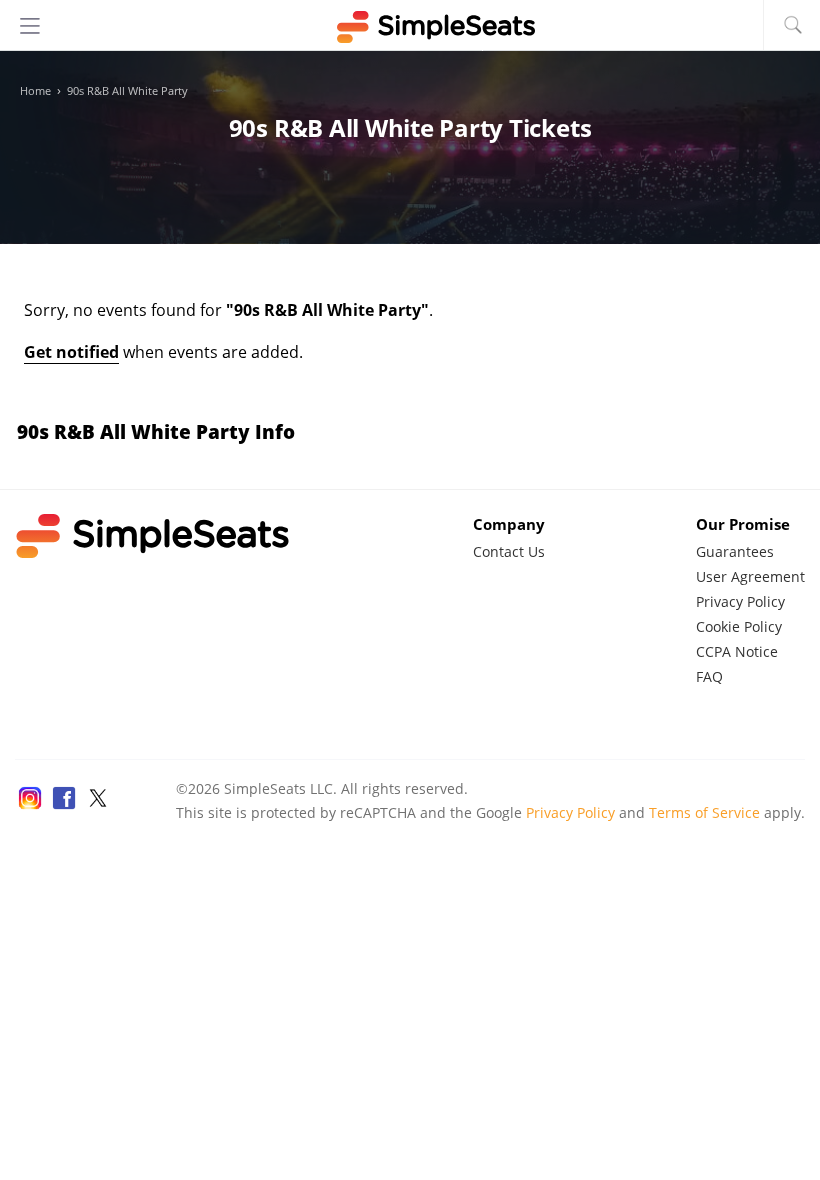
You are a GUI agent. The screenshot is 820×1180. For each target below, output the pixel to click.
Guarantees (735, 551)
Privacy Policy (740, 601)
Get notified (71, 352)
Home (35, 91)
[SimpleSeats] (410, 27)
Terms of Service (704, 812)
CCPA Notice (737, 651)
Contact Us (509, 551)
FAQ (709, 676)
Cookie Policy (739, 626)
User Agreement (750, 576)
